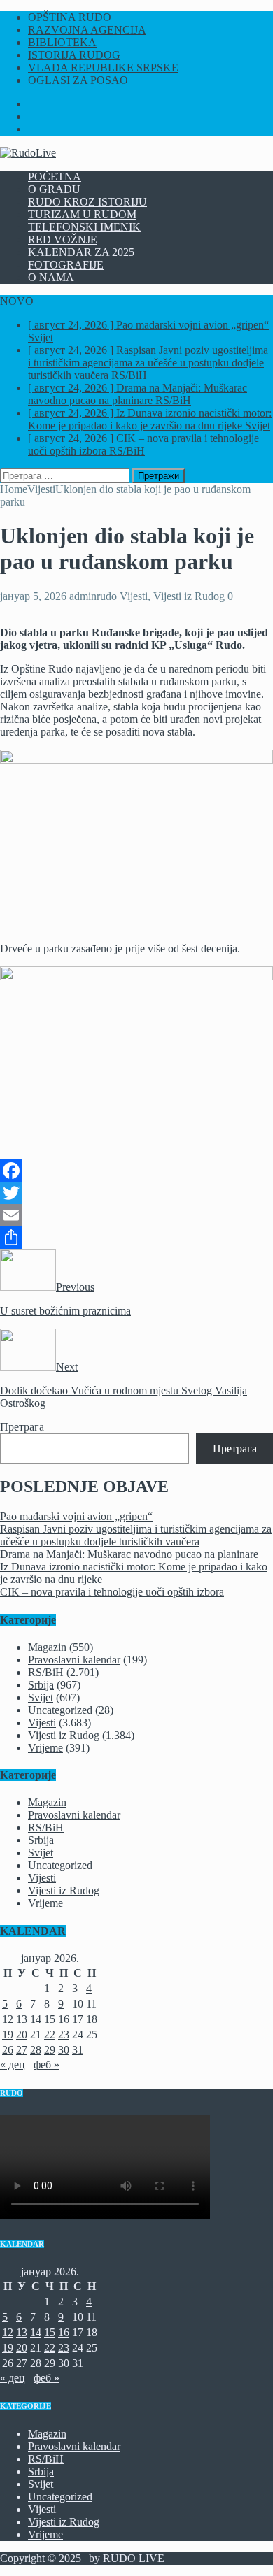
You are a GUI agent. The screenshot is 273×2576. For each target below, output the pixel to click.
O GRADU (54, 189)
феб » (47, 2065)
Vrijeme (45, 1748)
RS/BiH (46, 1672)
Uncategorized (60, 1710)
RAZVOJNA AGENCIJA (87, 30)
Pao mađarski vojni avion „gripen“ (76, 1516)
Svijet (41, 1697)
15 (50, 2019)
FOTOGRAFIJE (66, 265)
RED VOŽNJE (63, 239)
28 (36, 2050)
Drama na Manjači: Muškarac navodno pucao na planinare (129, 1554)
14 (36, 2019)
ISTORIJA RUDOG (74, 55)
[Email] (136, 1215)
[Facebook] (136, 1171)
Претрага (22, 1427)
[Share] (136, 1238)
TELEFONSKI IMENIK (84, 227)
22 (50, 2034)
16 (64, 2019)
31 (78, 2050)
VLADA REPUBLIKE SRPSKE (103, 67)
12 (8, 2019)
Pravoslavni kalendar (74, 1660)
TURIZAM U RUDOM (82, 214)
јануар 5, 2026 (33, 596)
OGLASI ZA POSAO (78, 80)
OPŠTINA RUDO (70, 17)
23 (64, 2034)
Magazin (47, 1647)
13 (22, 2019)
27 (22, 2050)
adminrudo (93, 596)
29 (50, 2050)
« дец (13, 2065)
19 (8, 2034)
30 (64, 2050)
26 (8, 2050)
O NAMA (51, 277)
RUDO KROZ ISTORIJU (87, 202)
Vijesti (134, 596)
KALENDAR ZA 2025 (81, 252)
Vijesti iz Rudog (189, 596)
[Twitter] (136, 1193)
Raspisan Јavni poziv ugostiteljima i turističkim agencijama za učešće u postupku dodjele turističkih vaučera (136, 1535)
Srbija (41, 1685)
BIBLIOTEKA (62, 42)
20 (22, 2034)
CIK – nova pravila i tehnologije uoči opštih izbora (112, 1592)
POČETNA (55, 177)
